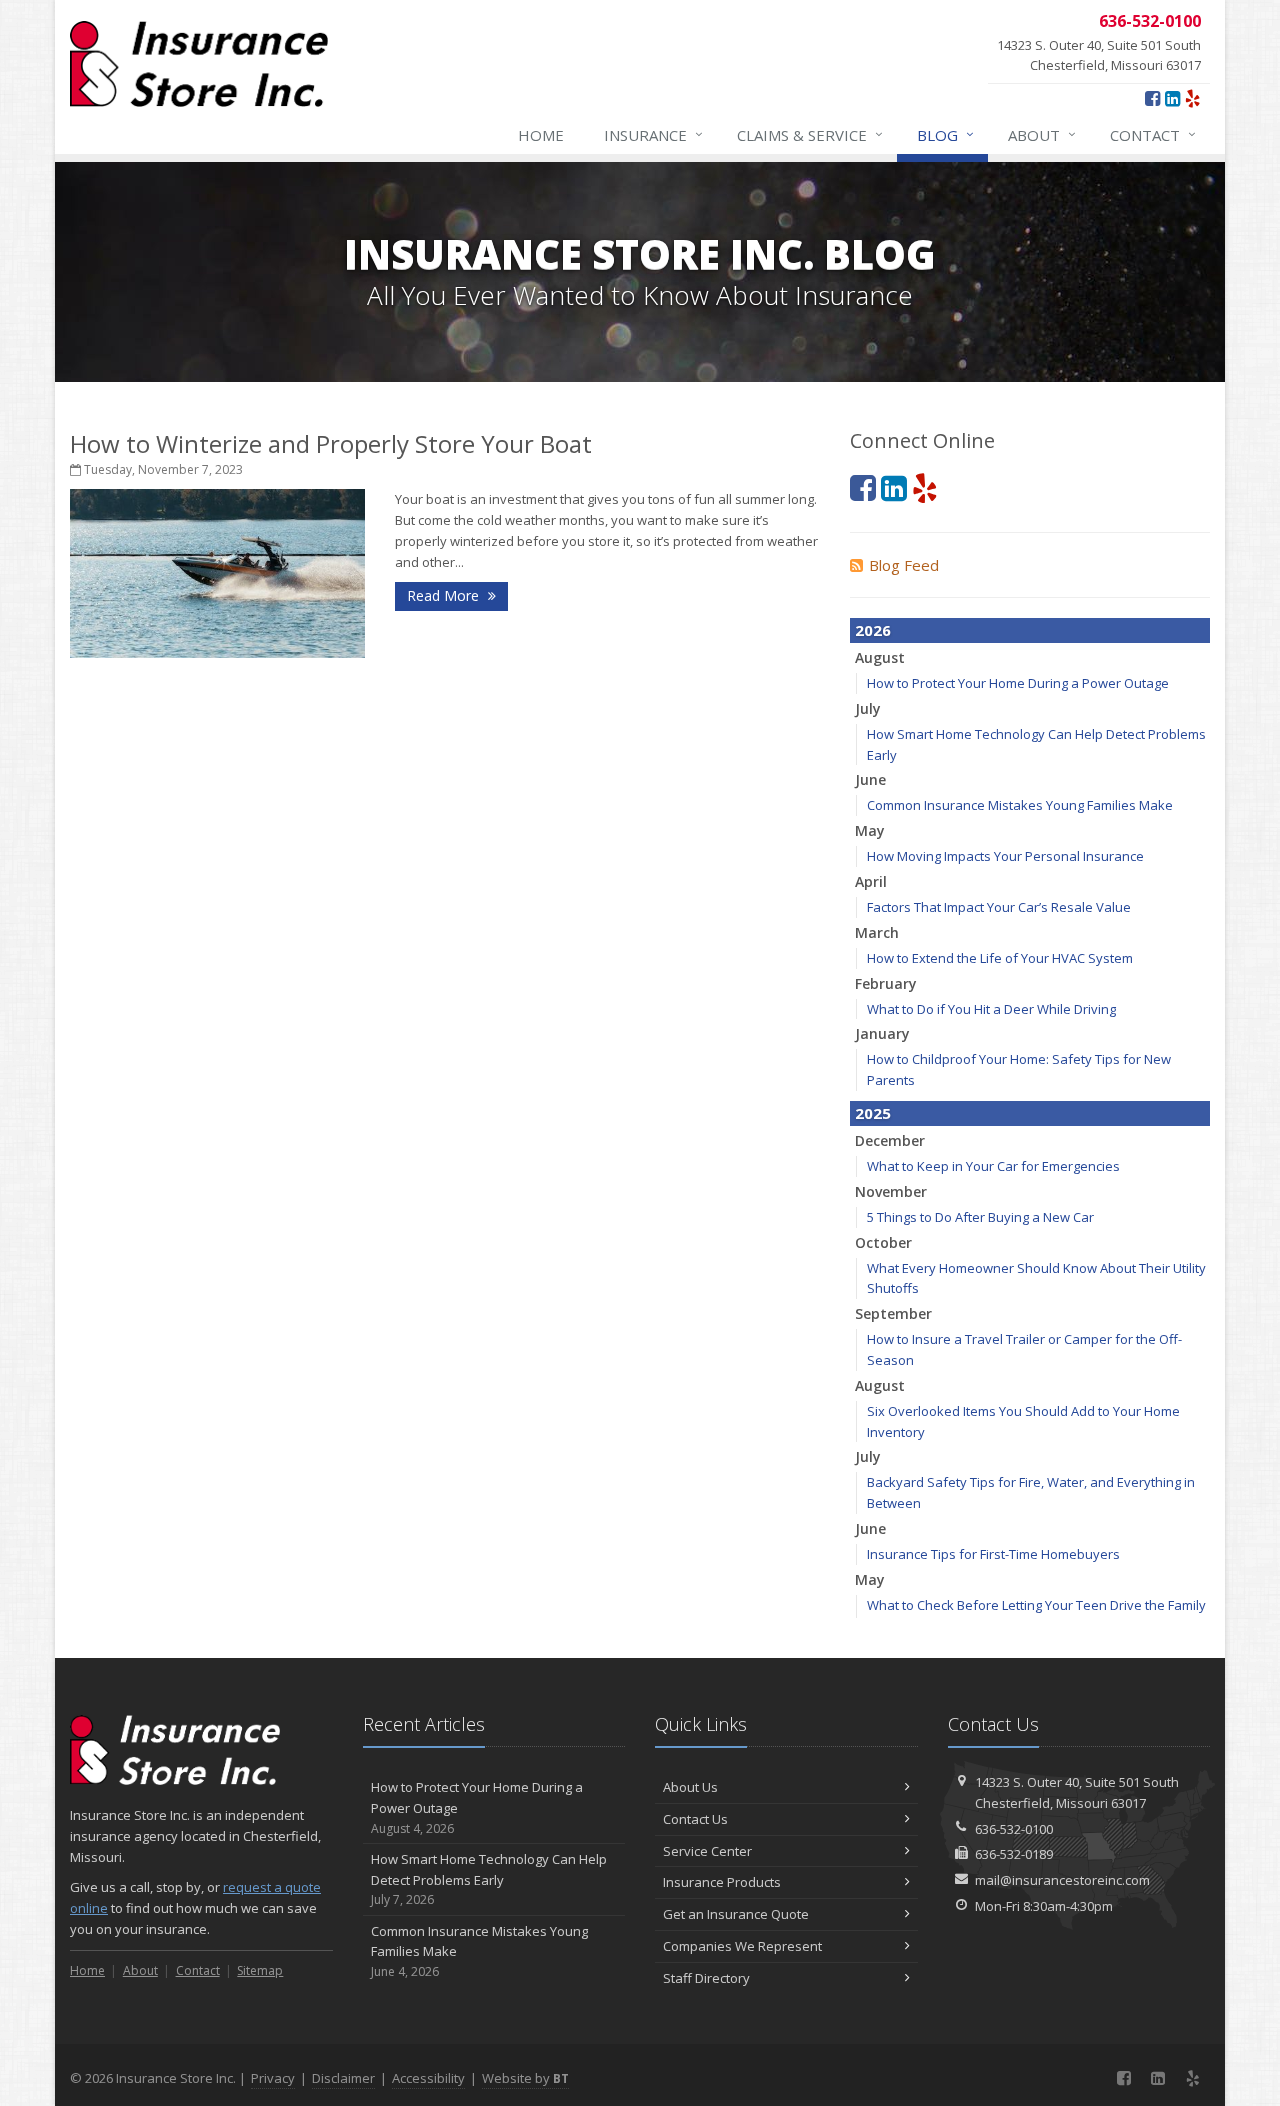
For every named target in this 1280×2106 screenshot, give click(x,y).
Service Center (707, 1851)
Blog (945, 134)
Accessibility (428, 2078)
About (1042, 134)
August (880, 657)
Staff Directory (706, 1978)
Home (541, 135)
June (870, 779)
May (870, 830)
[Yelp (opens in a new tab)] (1192, 98)
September (893, 1313)
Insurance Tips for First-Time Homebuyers (993, 1554)
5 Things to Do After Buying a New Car (980, 1217)
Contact (1153, 134)
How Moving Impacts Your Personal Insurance (1005, 856)
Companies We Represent (742, 1946)
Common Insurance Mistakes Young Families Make (1020, 805)
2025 (873, 1113)
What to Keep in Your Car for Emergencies (993, 1166)
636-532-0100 (1014, 1829)
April (871, 881)
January (882, 1033)
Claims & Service (810, 134)
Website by (525, 2078)
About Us (690, 1787)
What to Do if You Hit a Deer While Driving (991, 1009)
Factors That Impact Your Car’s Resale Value (999, 907)
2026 (873, 630)
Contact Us (695, 1819)
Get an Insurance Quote (736, 1914)
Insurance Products (722, 1882)
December (890, 1140)
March (877, 932)
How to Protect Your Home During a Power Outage (1018, 683)
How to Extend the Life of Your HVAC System (1000, 958)
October (883, 1242)
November (891, 1191)
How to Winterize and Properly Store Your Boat (331, 443)
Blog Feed (904, 565)
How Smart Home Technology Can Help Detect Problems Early (489, 1879)
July (868, 708)
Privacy (273, 2078)
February (886, 983)
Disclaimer (343, 2078)
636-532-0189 (1014, 1854)
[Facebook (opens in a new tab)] (1152, 98)
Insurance (653, 134)
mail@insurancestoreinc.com (1062, 1880)
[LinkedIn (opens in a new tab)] (1172, 98)
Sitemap (260, 1970)
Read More (445, 595)
